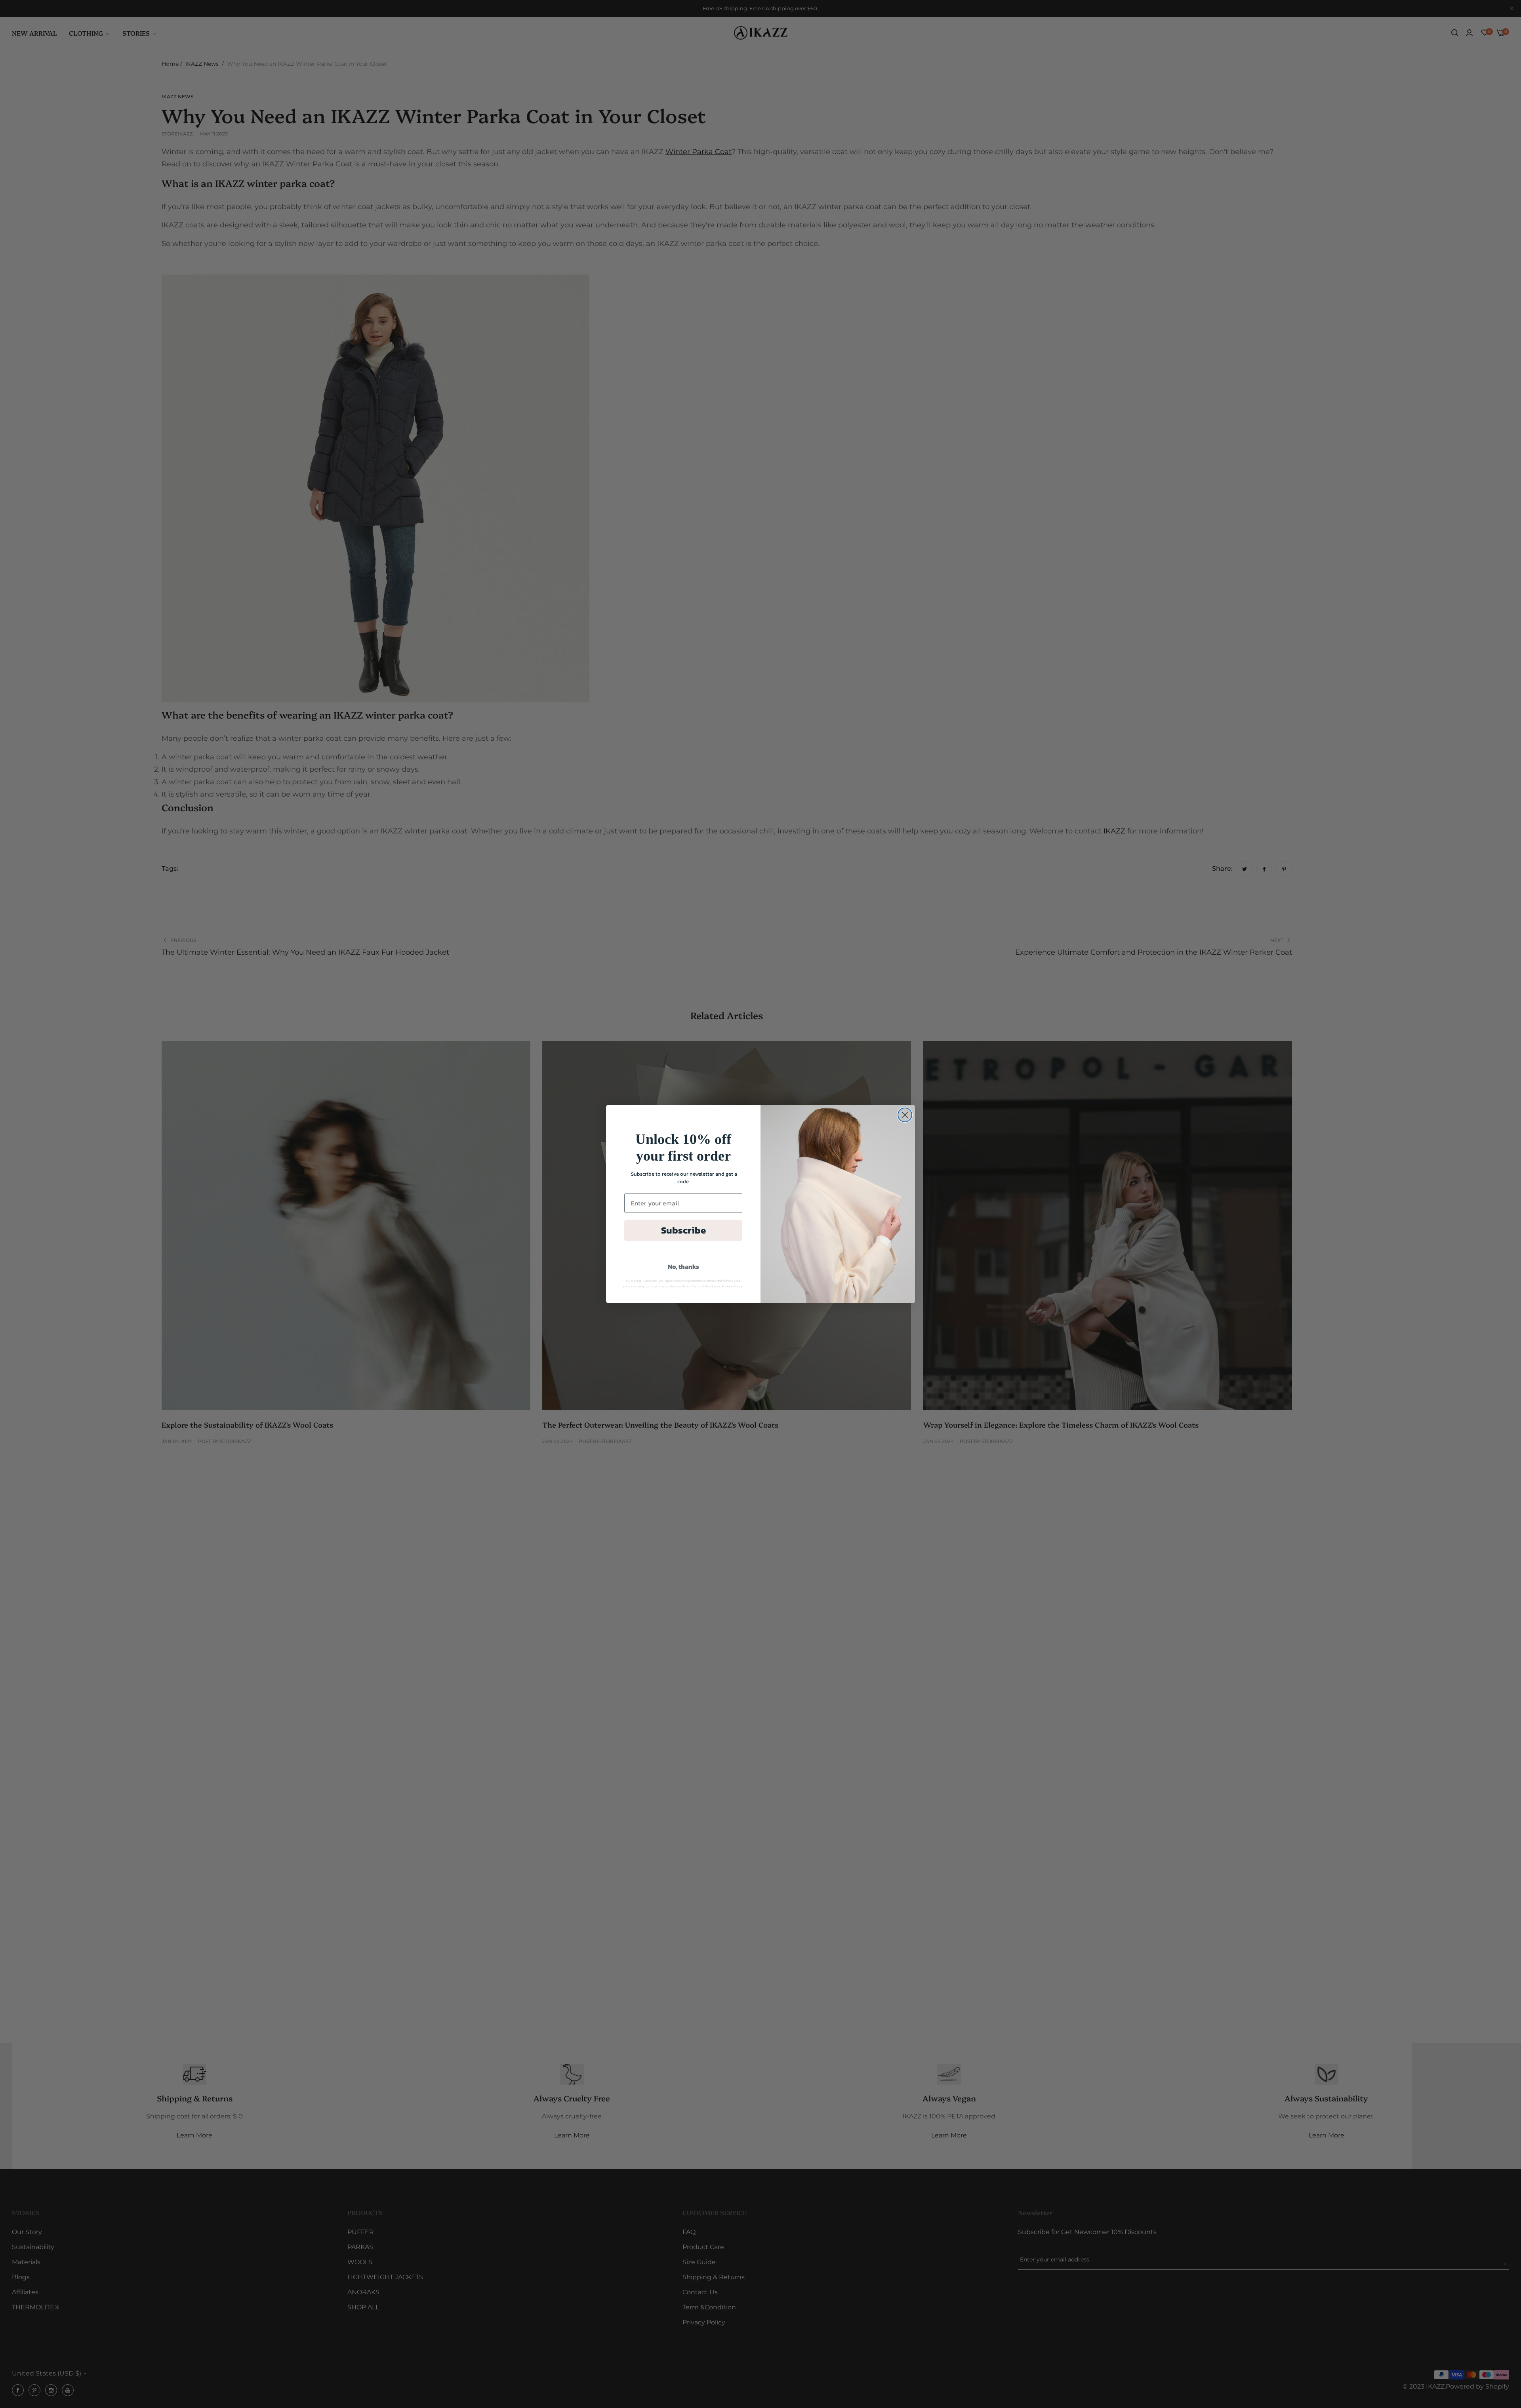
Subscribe (683, 1230)
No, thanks (683, 1266)
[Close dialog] (905, 1115)
